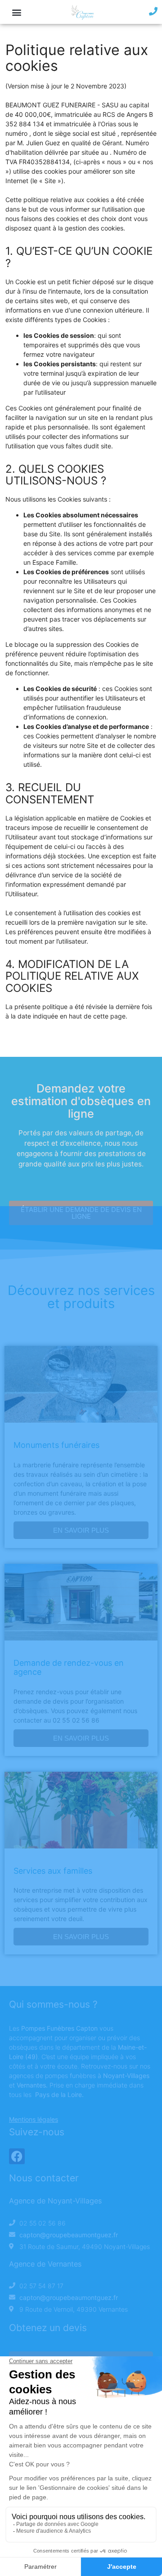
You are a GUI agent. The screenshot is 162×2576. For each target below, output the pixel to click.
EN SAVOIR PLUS (81, 1530)
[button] (16, 12)
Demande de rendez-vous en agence (69, 1667)
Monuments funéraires (56, 1445)
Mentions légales (34, 2119)
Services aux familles (53, 1871)
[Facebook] (17, 2156)
